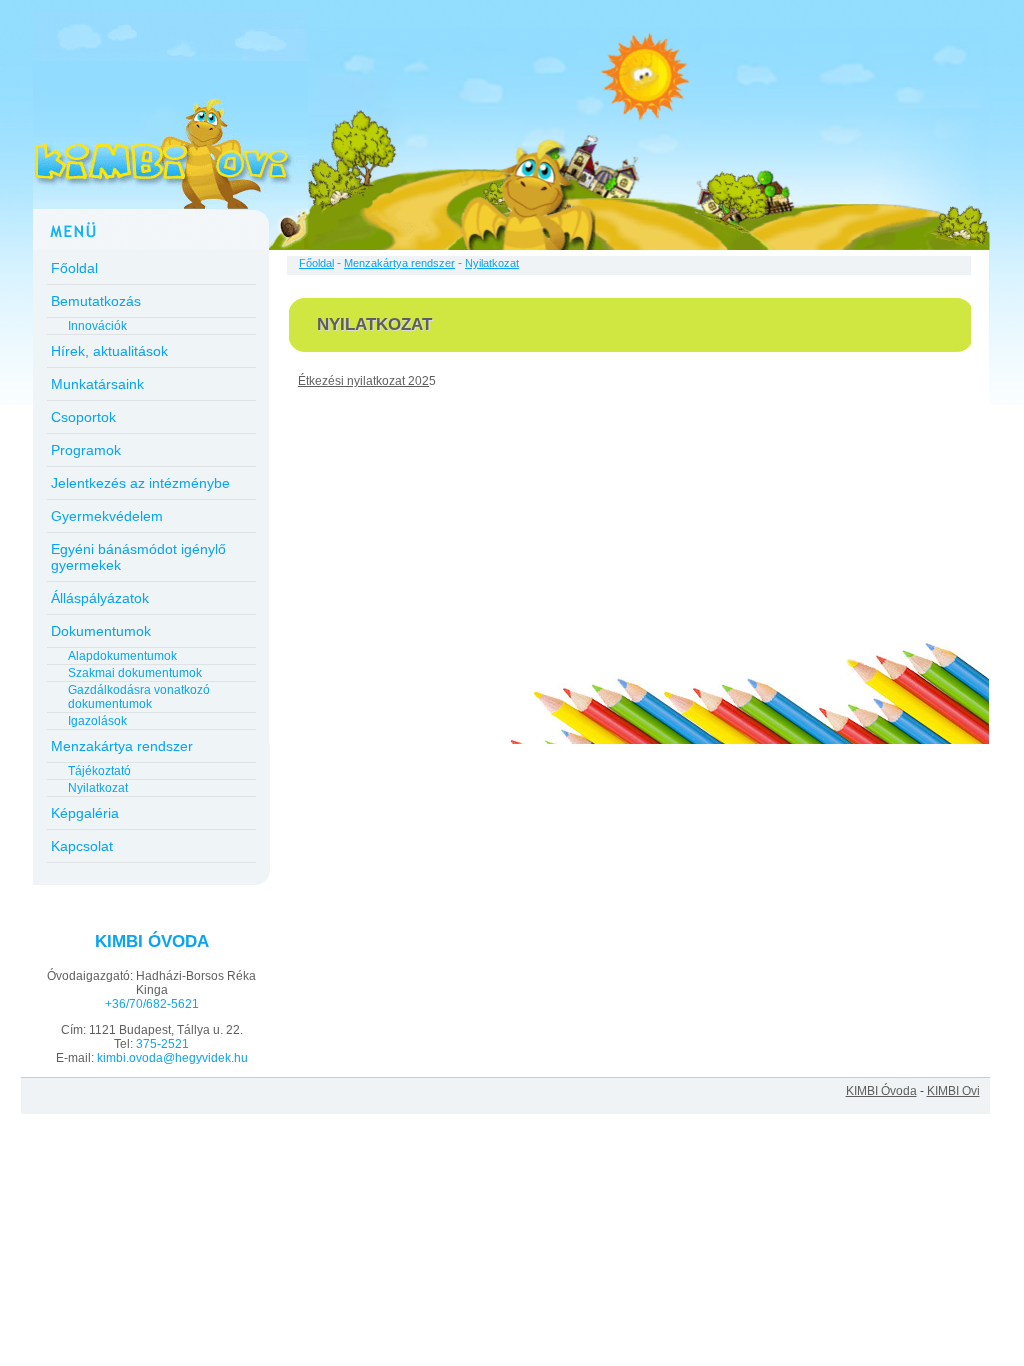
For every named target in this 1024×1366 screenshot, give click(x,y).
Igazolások (97, 721)
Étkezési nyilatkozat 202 (363, 381)
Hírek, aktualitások (109, 351)
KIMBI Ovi (953, 1091)
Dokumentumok (101, 631)
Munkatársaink (97, 384)
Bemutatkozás (96, 301)
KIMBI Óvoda (881, 1091)
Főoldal (74, 268)
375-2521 (162, 1044)
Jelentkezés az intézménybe (140, 483)
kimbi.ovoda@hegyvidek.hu (172, 1058)
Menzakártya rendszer (122, 746)
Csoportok (83, 417)
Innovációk (97, 326)
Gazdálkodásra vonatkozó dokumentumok (139, 697)
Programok (86, 450)
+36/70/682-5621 (152, 1004)
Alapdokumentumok (122, 656)
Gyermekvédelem (107, 516)
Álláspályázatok (100, 598)
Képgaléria (85, 813)
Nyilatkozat (98, 788)
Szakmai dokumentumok (135, 673)
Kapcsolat (82, 846)
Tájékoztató (99, 771)
